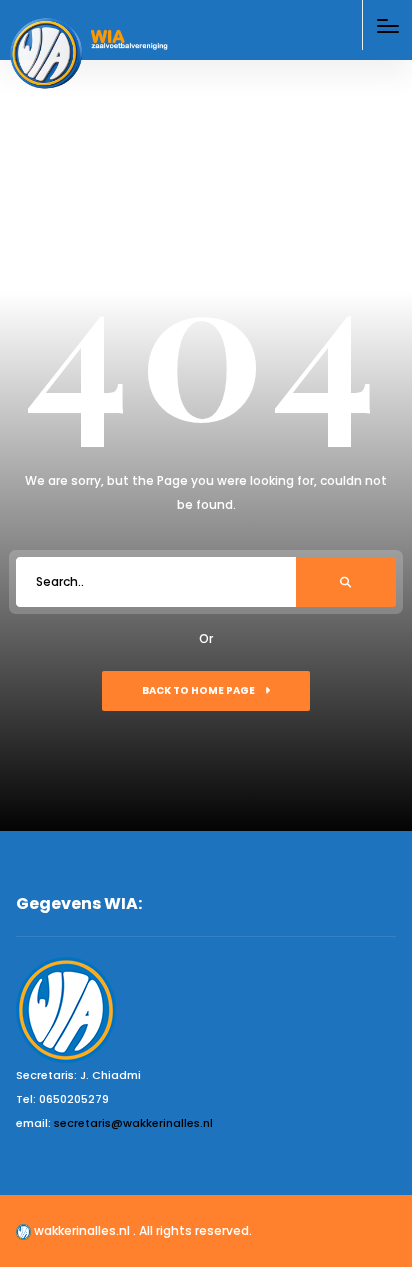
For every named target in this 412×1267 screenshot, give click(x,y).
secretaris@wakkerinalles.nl (133, 1123)
